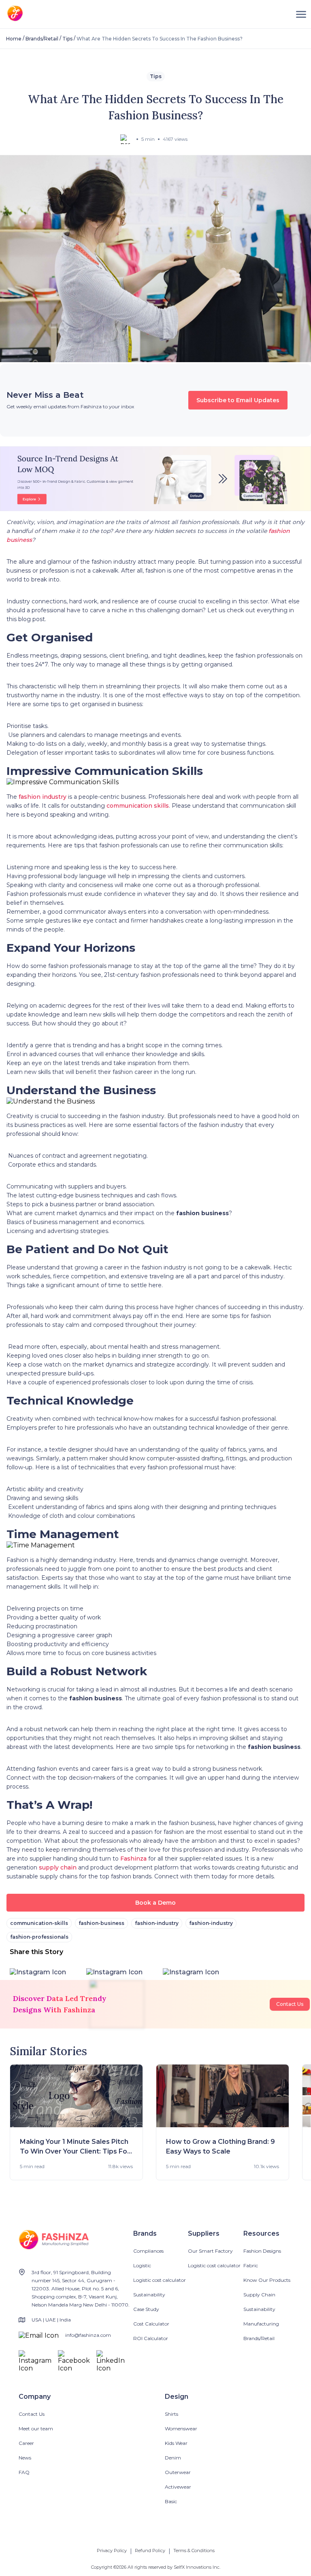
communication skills (138, 806)
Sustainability (149, 2295)
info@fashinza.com (88, 2335)
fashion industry (43, 797)
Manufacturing (261, 2324)
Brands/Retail (42, 39)
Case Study (146, 2309)
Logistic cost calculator (160, 2280)
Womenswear (181, 2429)
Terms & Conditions (194, 2551)
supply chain (59, 1867)
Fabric (251, 2265)
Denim (173, 2458)
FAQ (24, 2472)
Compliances (148, 2251)
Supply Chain (259, 2295)
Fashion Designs (262, 2251)
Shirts (171, 2414)
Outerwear (178, 2472)
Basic (171, 2501)
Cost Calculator (151, 2324)
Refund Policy (150, 2551)
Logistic (142, 2265)
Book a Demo (155, 1903)
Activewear (178, 2487)
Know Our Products (267, 2280)
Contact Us (290, 2004)
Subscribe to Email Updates (238, 400)
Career (26, 2443)
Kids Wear (176, 2443)
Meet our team (36, 2429)
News (25, 2458)
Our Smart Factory (210, 2251)
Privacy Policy (112, 2551)
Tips (67, 39)
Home (14, 39)
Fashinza (133, 1859)
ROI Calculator (151, 2338)
